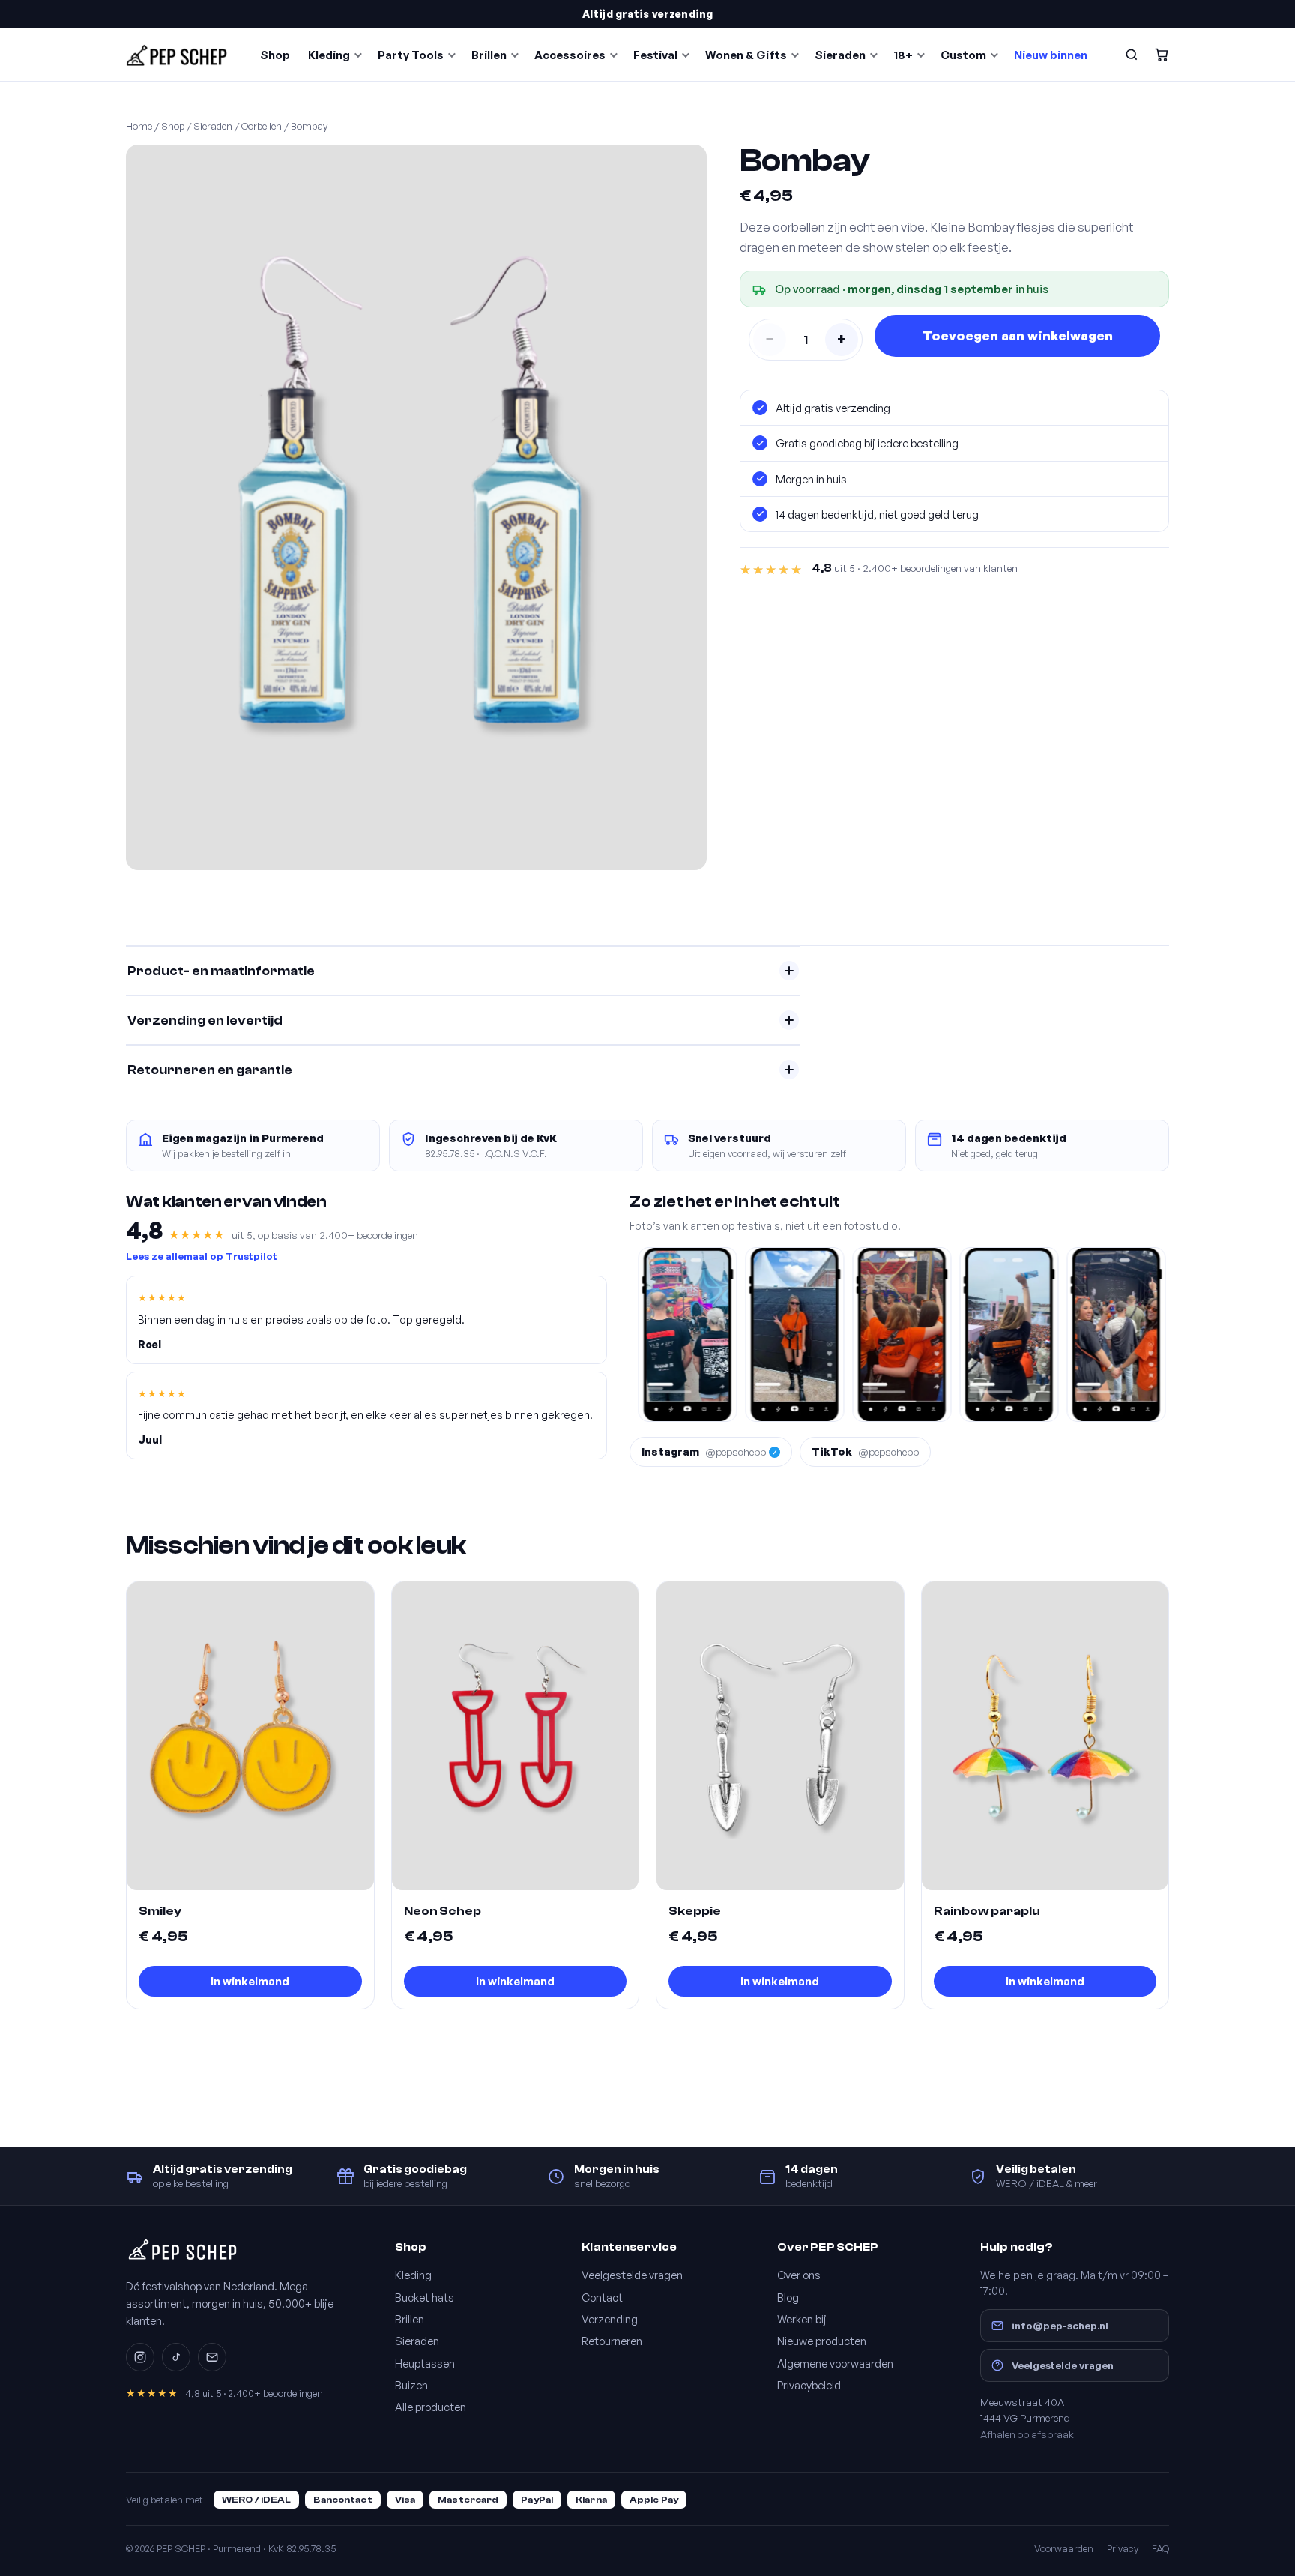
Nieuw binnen (1051, 55)
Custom (963, 55)
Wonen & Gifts (746, 55)
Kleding (329, 55)
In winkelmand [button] (250, 1981)
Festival (655, 55)
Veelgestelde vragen (632, 2275)
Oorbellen (262, 126)
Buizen (411, 2385)
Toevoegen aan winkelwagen (1018, 335)
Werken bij (802, 2319)
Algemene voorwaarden (835, 2363)
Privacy (1123, 2548)
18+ (903, 55)
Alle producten (431, 2407)
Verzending (610, 2319)
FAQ (1160, 2548)
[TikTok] (176, 2357)
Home (139, 126)
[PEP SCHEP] (177, 55)
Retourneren (612, 2341)
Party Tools (411, 55)
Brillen (489, 55)
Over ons (799, 2275)
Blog (788, 2297)
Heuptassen (425, 2363)
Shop (275, 55)
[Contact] (212, 2357)
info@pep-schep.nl (1060, 2325)
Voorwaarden (1064, 2548)
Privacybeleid (809, 2385)
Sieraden (840, 55)
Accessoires (570, 55)
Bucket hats (425, 2297)
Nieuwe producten (822, 2341)
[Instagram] (140, 2357)
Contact (602, 2297)
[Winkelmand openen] (1162, 55)
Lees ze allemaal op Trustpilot (202, 1256)
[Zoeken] (1132, 55)
